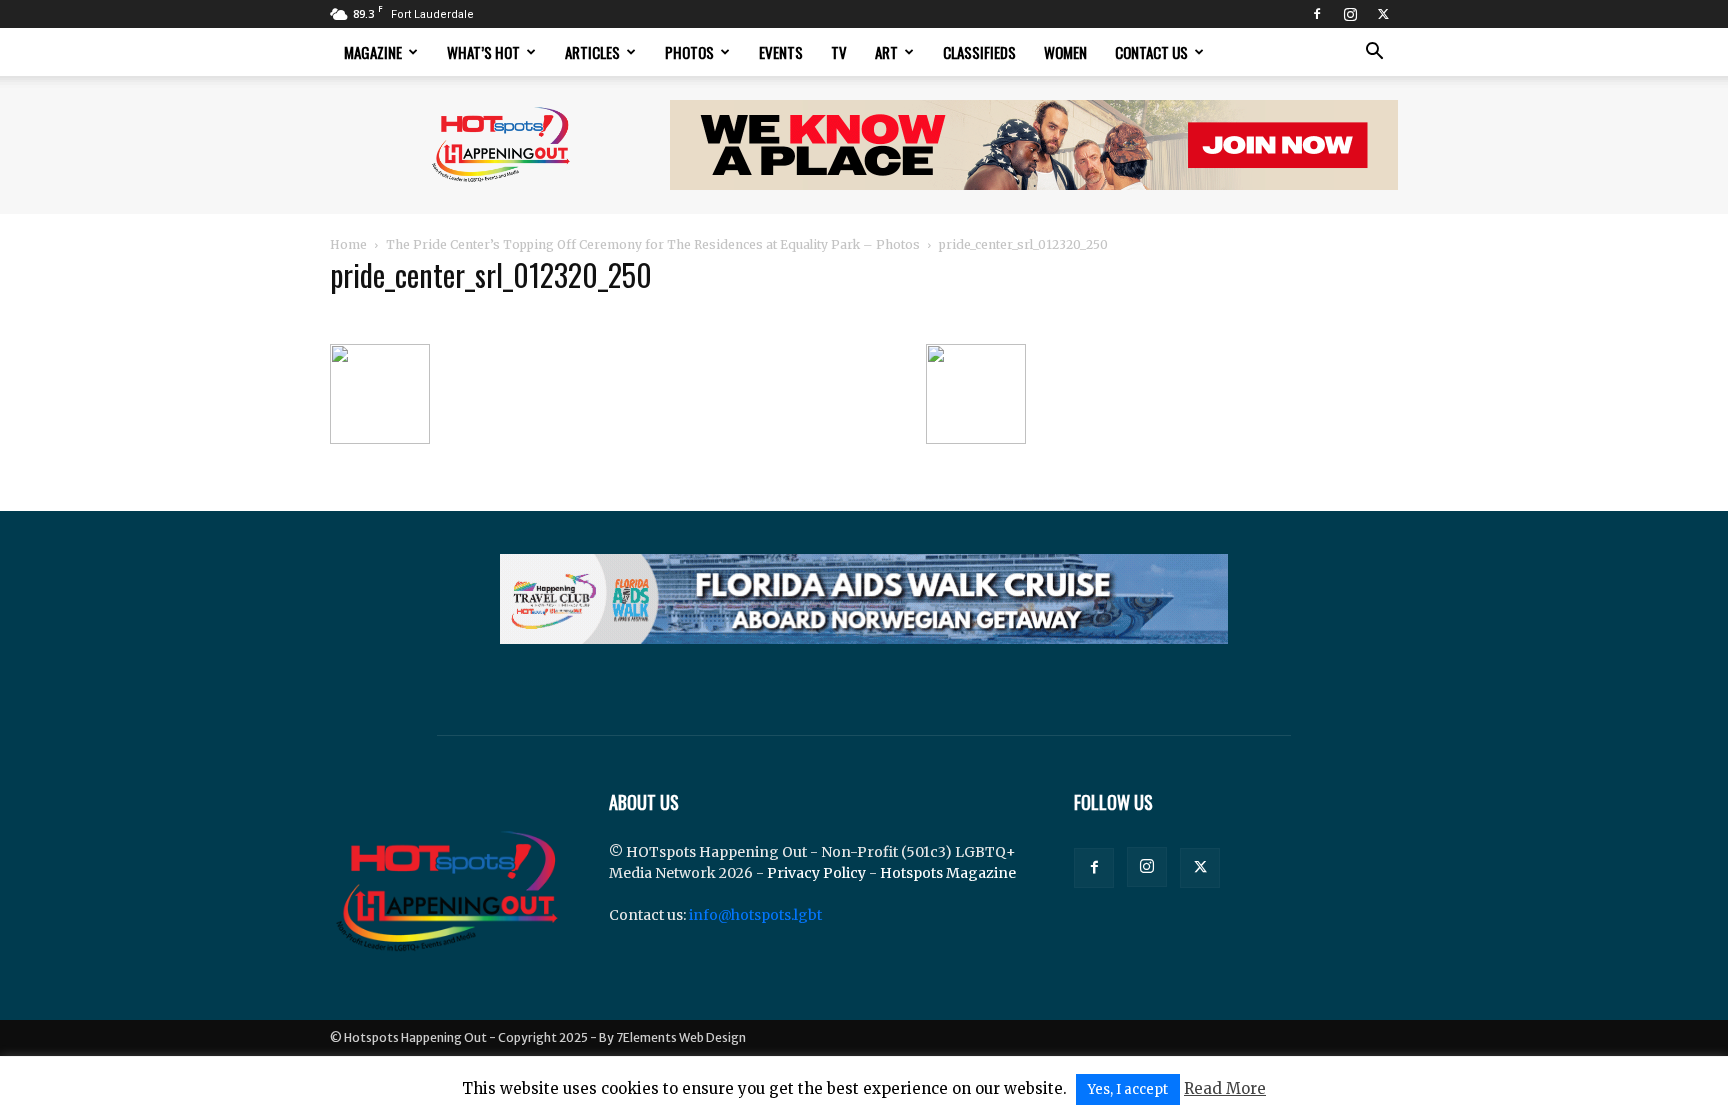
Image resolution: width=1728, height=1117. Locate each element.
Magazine (373, 52)
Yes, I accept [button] (1128, 1089)
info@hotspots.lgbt (755, 915)
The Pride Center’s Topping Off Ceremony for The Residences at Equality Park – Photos (653, 244)
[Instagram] (1350, 14)
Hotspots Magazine (948, 873)
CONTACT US (1151, 52)
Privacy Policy (816, 873)
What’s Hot (483, 52)
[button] (1374, 53)
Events (781, 52)
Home (348, 244)
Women (1065, 52)
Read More (1225, 1088)
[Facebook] (1317, 14)
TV (839, 52)
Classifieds (979, 52)
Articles (592, 52)
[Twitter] (1383, 14)
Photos (689, 52)
